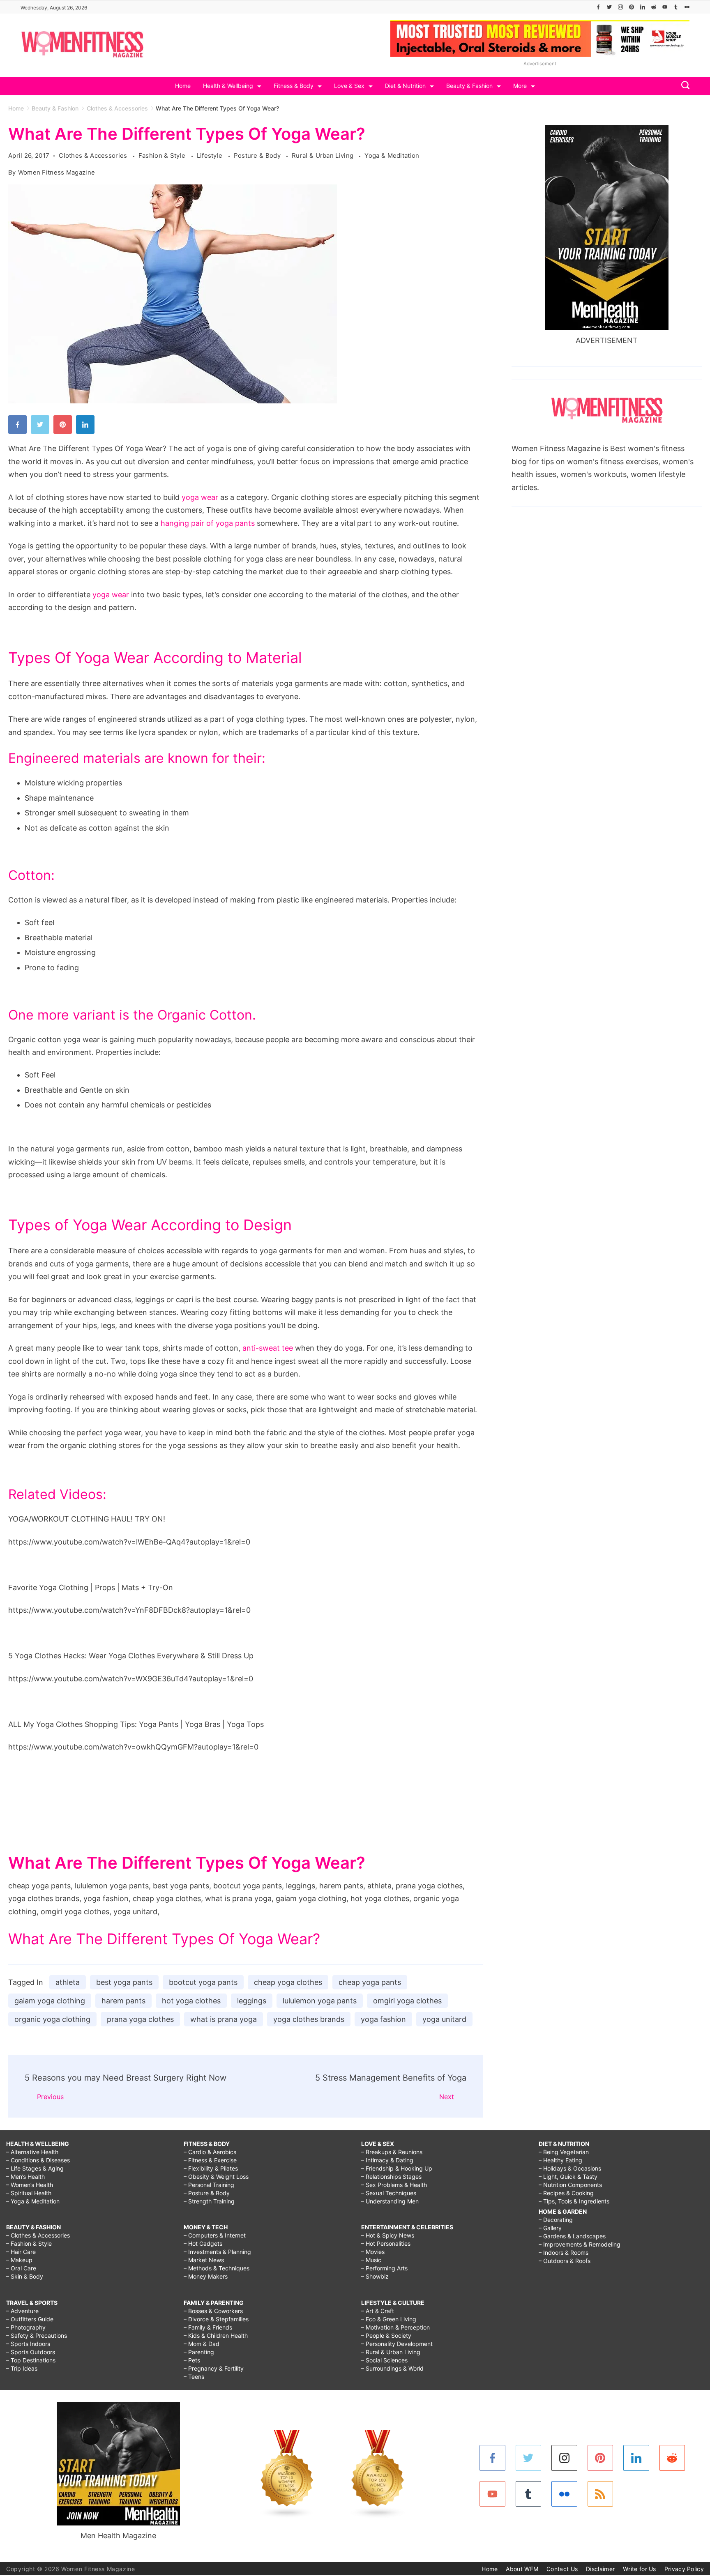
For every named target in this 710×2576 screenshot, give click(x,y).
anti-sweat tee (268, 1348)
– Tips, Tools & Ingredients (574, 2201)
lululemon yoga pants (320, 2001)
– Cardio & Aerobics (210, 2152)
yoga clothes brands (309, 2019)
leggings (252, 2001)
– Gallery (550, 2228)
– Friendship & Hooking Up (397, 2168)
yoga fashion (383, 2019)
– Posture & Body (207, 2193)
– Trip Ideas (22, 2368)
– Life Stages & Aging (35, 2168)
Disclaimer (600, 2569)
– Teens (194, 2377)
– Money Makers (206, 2276)
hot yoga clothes (191, 2001)
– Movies (373, 2252)
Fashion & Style (163, 155)
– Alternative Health (32, 2152)
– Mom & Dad (202, 2344)
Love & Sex (349, 86)
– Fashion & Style (29, 2243)
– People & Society (386, 2335)
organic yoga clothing (52, 2019)
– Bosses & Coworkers (213, 2311)
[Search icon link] (683, 86)
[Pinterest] (632, 7)
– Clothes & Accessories (38, 2235)
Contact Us (562, 2569)
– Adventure (22, 2311)
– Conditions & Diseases (38, 2160)
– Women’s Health (30, 2185)
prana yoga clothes (140, 2019)
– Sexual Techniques (389, 2193)
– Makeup (19, 2260)
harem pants (123, 2001)
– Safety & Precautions (37, 2335)
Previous (50, 2097)
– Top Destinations (31, 2360)
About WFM (522, 2569)
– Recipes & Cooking (566, 2193)
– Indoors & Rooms (564, 2253)
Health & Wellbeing (228, 86)
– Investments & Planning (217, 2252)
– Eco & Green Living (389, 2319)
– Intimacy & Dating (387, 2160)
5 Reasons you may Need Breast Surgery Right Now (126, 2078)
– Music (371, 2260)
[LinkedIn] (643, 7)
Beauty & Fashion (469, 86)
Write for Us (640, 2569)
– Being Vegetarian (564, 2152)
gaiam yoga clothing (50, 2001)
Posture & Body (258, 155)
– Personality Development (397, 2344)
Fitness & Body (294, 86)
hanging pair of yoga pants (208, 523)
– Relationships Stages (391, 2177)
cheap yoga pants (370, 1982)
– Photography (26, 2327)
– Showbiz (375, 2276)
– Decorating (556, 2220)
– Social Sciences (384, 2360)
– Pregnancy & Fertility (214, 2368)
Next (447, 2097)
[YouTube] (665, 7)
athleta (68, 1982)
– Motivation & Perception (395, 2327)
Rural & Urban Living (323, 155)
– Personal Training (209, 2185)
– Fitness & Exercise (210, 2160)
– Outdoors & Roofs (565, 2261)
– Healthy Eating (560, 2160)
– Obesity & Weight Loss (216, 2177)
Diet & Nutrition (405, 86)
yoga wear (200, 497)
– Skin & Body (25, 2276)
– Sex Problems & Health (394, 2185)
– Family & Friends (208, 2327)
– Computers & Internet (215, 2235)
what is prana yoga (224, 2019)
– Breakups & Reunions (392, 2152)
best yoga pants (124, 1982)
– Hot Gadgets (203, 2243)
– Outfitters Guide (30, 2319)
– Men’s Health (25, 2177)
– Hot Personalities (386, 2243)
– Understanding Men (390, 2201)
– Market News (204, 2260)
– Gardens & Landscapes (572, 2236)
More (520, 86)
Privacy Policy (684, 2569)
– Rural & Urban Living (391, 2352)
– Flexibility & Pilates (211, 2168)
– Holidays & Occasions (570, 2168)
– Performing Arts (384, 2268)
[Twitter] (609, 7)
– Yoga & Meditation (33, 2201)
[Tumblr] (676, 7)
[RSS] (601, 2494)
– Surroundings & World (392, 2368)
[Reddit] (654, 7)
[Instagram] (620, 7)
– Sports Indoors (28, 2344)
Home (183, 86)
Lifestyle (211, 155)
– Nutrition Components (570, 2185)
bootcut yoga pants (203, 1982)
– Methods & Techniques (217, 2268)
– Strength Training (209, 2201)
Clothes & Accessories (94, 155)
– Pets (192, 2360)
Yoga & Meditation (392, 155)
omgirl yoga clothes (407, 2001)
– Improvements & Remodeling (580, 2244)
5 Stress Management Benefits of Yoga (391, 2078)
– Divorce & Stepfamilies (216, 2319)
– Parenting (199, 2352)
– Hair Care (21, 2252)
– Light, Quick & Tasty (568, 2177)
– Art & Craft (378, 2311)
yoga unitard (444, 2019)
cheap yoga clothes (288, 1982)
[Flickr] (687, 7)
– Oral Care (21, 2268)
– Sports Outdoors (31, 2352)
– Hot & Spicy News (388, 2235)
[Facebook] (598, 7)
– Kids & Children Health (216, 2335)
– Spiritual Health (29, 2193)
